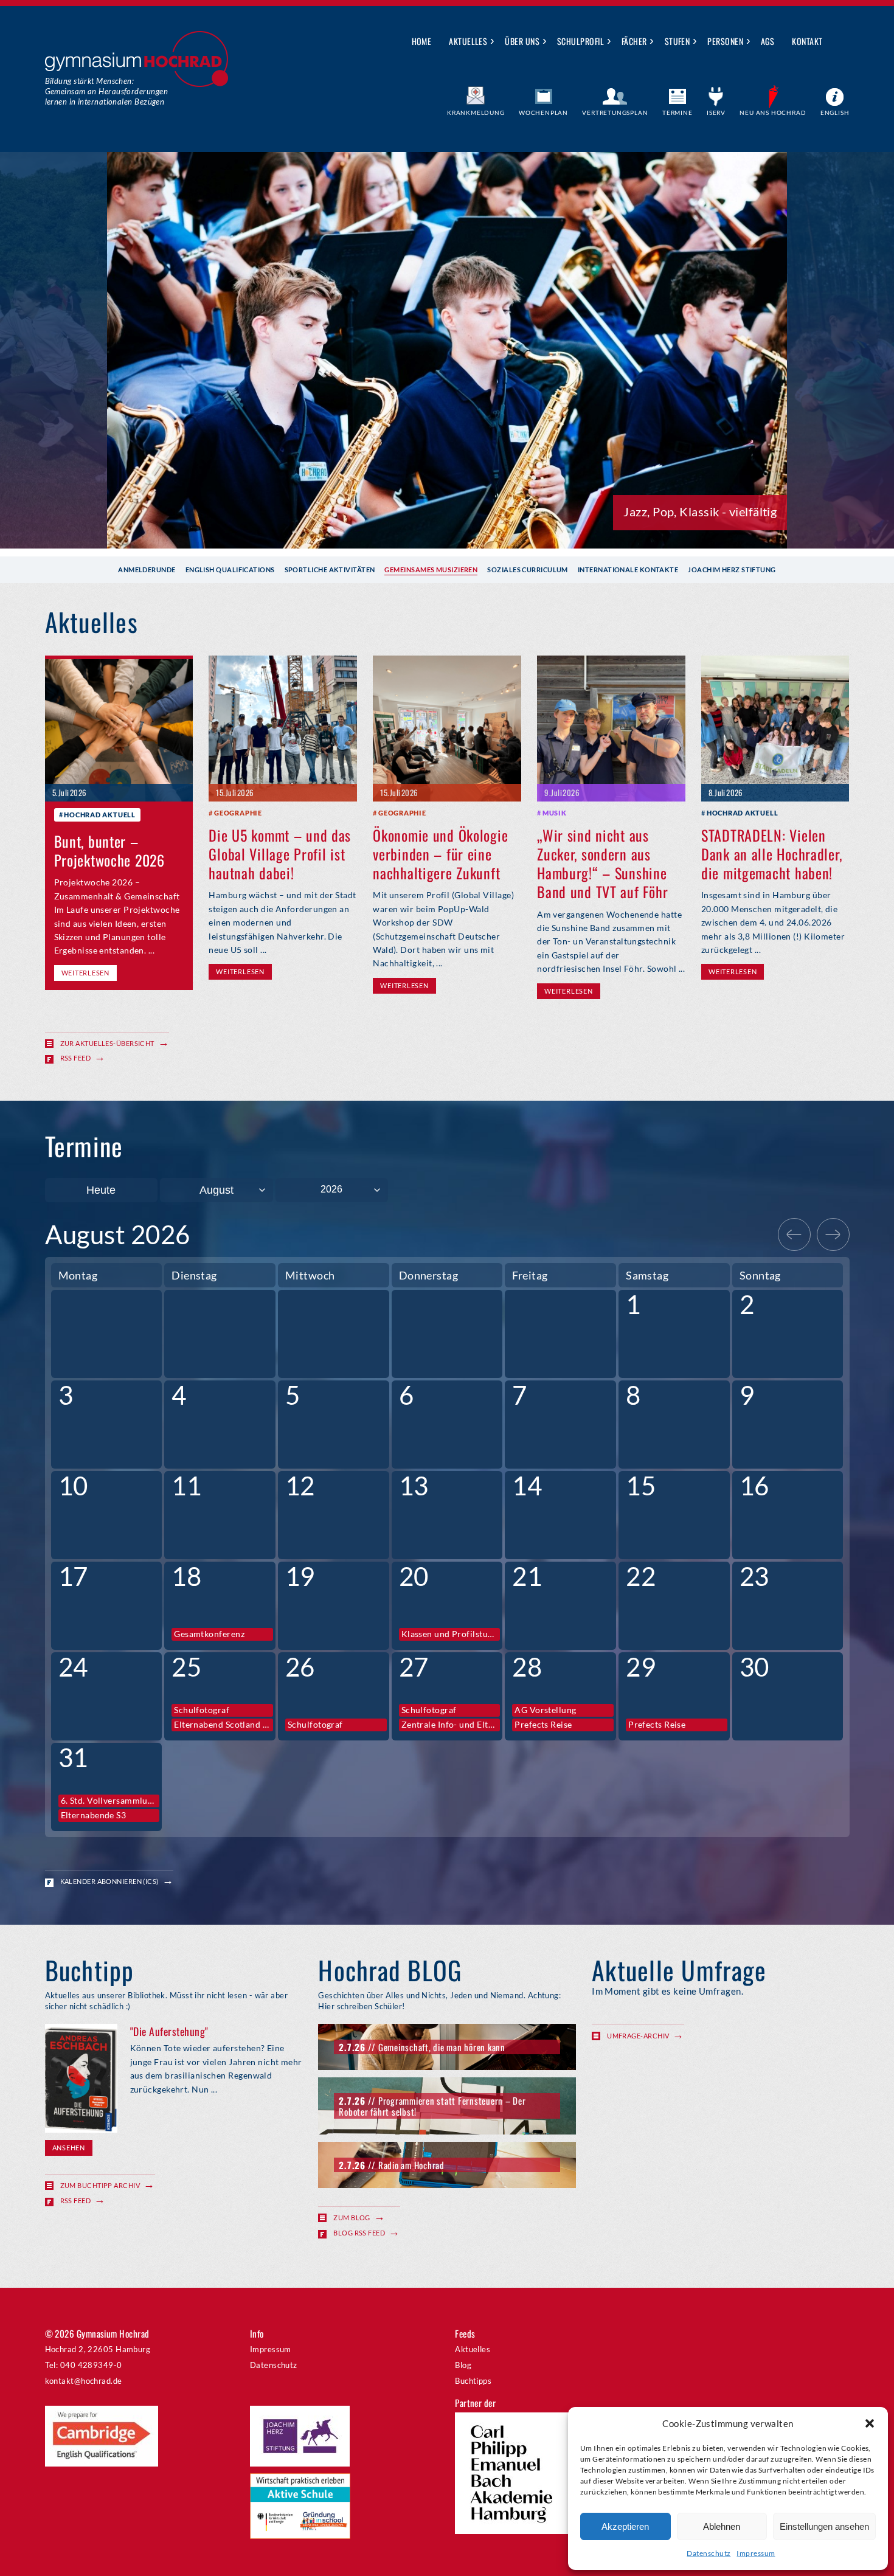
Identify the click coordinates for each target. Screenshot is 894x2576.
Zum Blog (352, 2218)
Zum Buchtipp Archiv (100, 2185)
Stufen (677, 41)
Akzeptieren (625, 2526)
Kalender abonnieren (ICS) (109, 1881)
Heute (101, 1190)
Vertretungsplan (615, 113)
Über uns (522, 41)
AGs (768, 41)
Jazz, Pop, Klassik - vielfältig (700, 511)
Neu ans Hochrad (773, 113)
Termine (677, 113)
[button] (870, 2423)
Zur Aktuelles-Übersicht (107, 1043)
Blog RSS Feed (359, 2233)
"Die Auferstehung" (169, 2031)
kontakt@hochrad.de (84, 2381)
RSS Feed (76, 1058)
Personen (725, 41)
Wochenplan (543, 113)
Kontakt (807, 41)
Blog (463, 2365)
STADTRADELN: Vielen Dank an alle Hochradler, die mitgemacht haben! (771, 854)
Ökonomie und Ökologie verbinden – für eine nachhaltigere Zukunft (440, 854)
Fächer (634, 41)
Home (422, 41)
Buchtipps (473, 2381)
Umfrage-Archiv (638, 2036)
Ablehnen (722, 2526)
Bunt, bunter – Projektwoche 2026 (109, 850)
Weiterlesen (85, 973)
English (835, 113)
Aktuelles (468, 41)
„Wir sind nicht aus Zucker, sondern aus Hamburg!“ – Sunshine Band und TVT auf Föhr (602, 864)
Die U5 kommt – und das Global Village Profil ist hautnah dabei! (280, 854)
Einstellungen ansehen (824, 2526)
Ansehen (69, 2148)
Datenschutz (709, 2553)
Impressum (756, 2553)
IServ (716, 113)
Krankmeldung (476, 113)
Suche (841, 42)
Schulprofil (580, 41)
